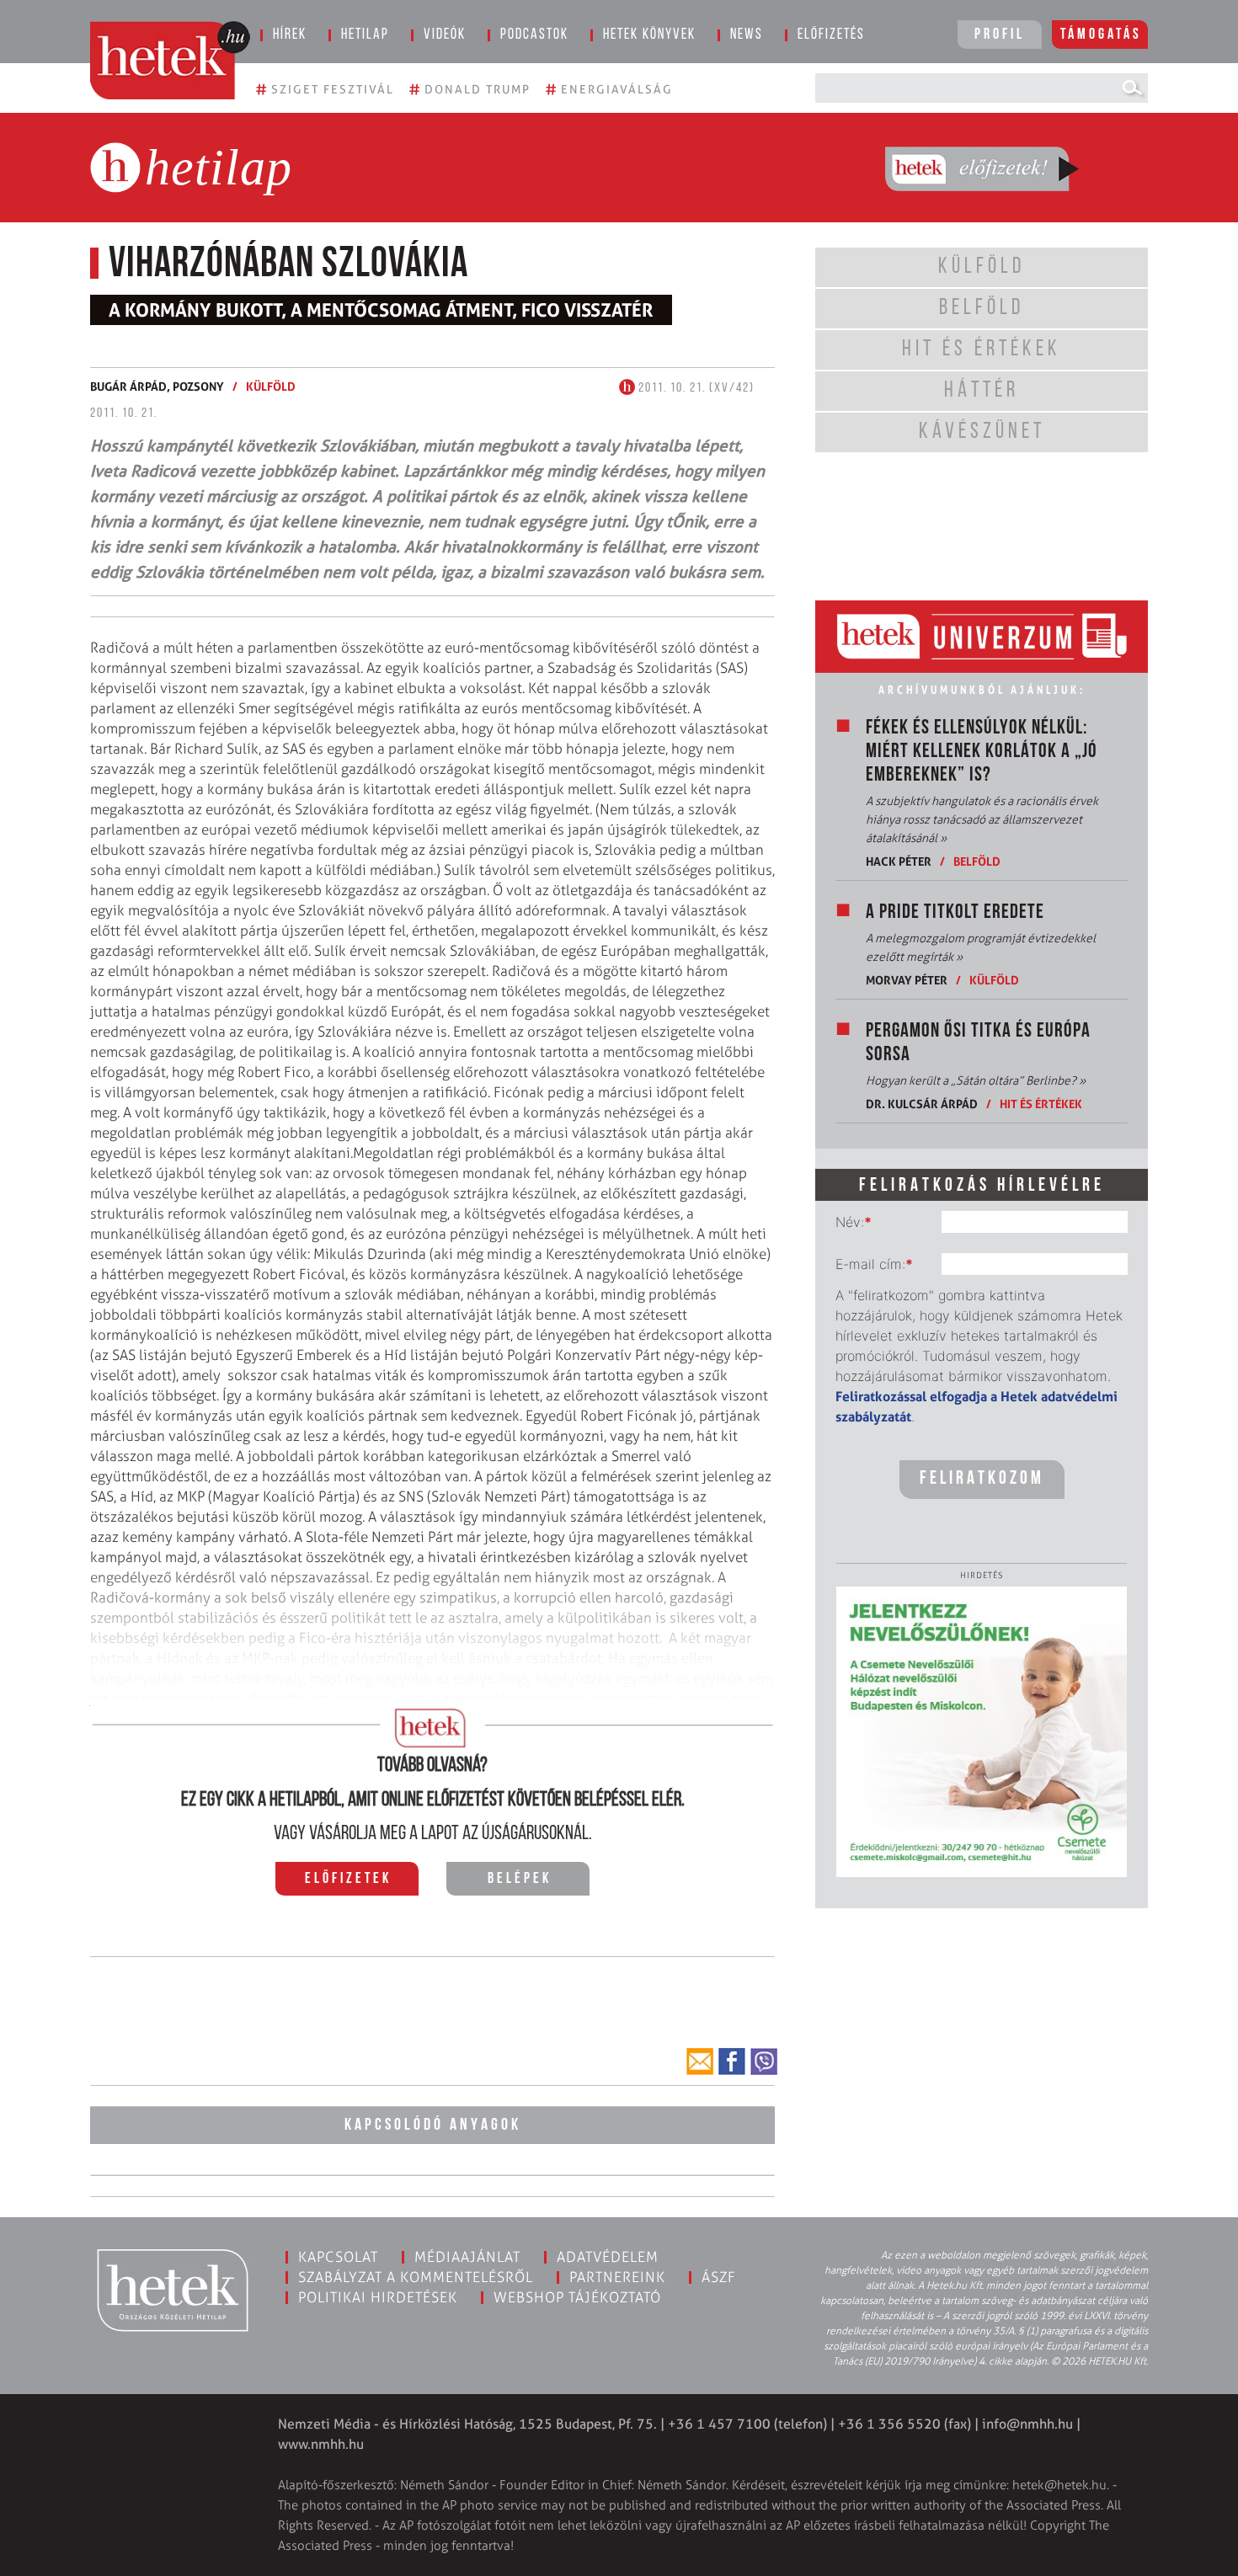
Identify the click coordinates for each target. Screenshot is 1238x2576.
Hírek (290, 35)
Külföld (271, 386)
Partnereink (617, 2277)
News (747, 35)
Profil (1000, 35)
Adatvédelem (608, 2257)
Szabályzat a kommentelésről (416, 2277)
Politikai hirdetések (378, 2297)
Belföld (977, 861)
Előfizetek (348, 1880)
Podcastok (534, 35)
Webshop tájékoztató (577, 2297)
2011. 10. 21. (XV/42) (695, 388)
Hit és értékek (1041, 1104)
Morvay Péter (907, 980)
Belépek (520, 1880)
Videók (445, 35)
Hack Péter (899, 861)
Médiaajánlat (467, 2257)
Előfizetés (831, 35)
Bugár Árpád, (131, 386)
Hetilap (365, 35)
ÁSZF (719, 2277)
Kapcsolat (338, 2257)
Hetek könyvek (649, 35)
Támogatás (1101, 35)
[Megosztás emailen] (700, 2061)
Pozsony (198, 386)
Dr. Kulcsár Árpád (922, 1104)
